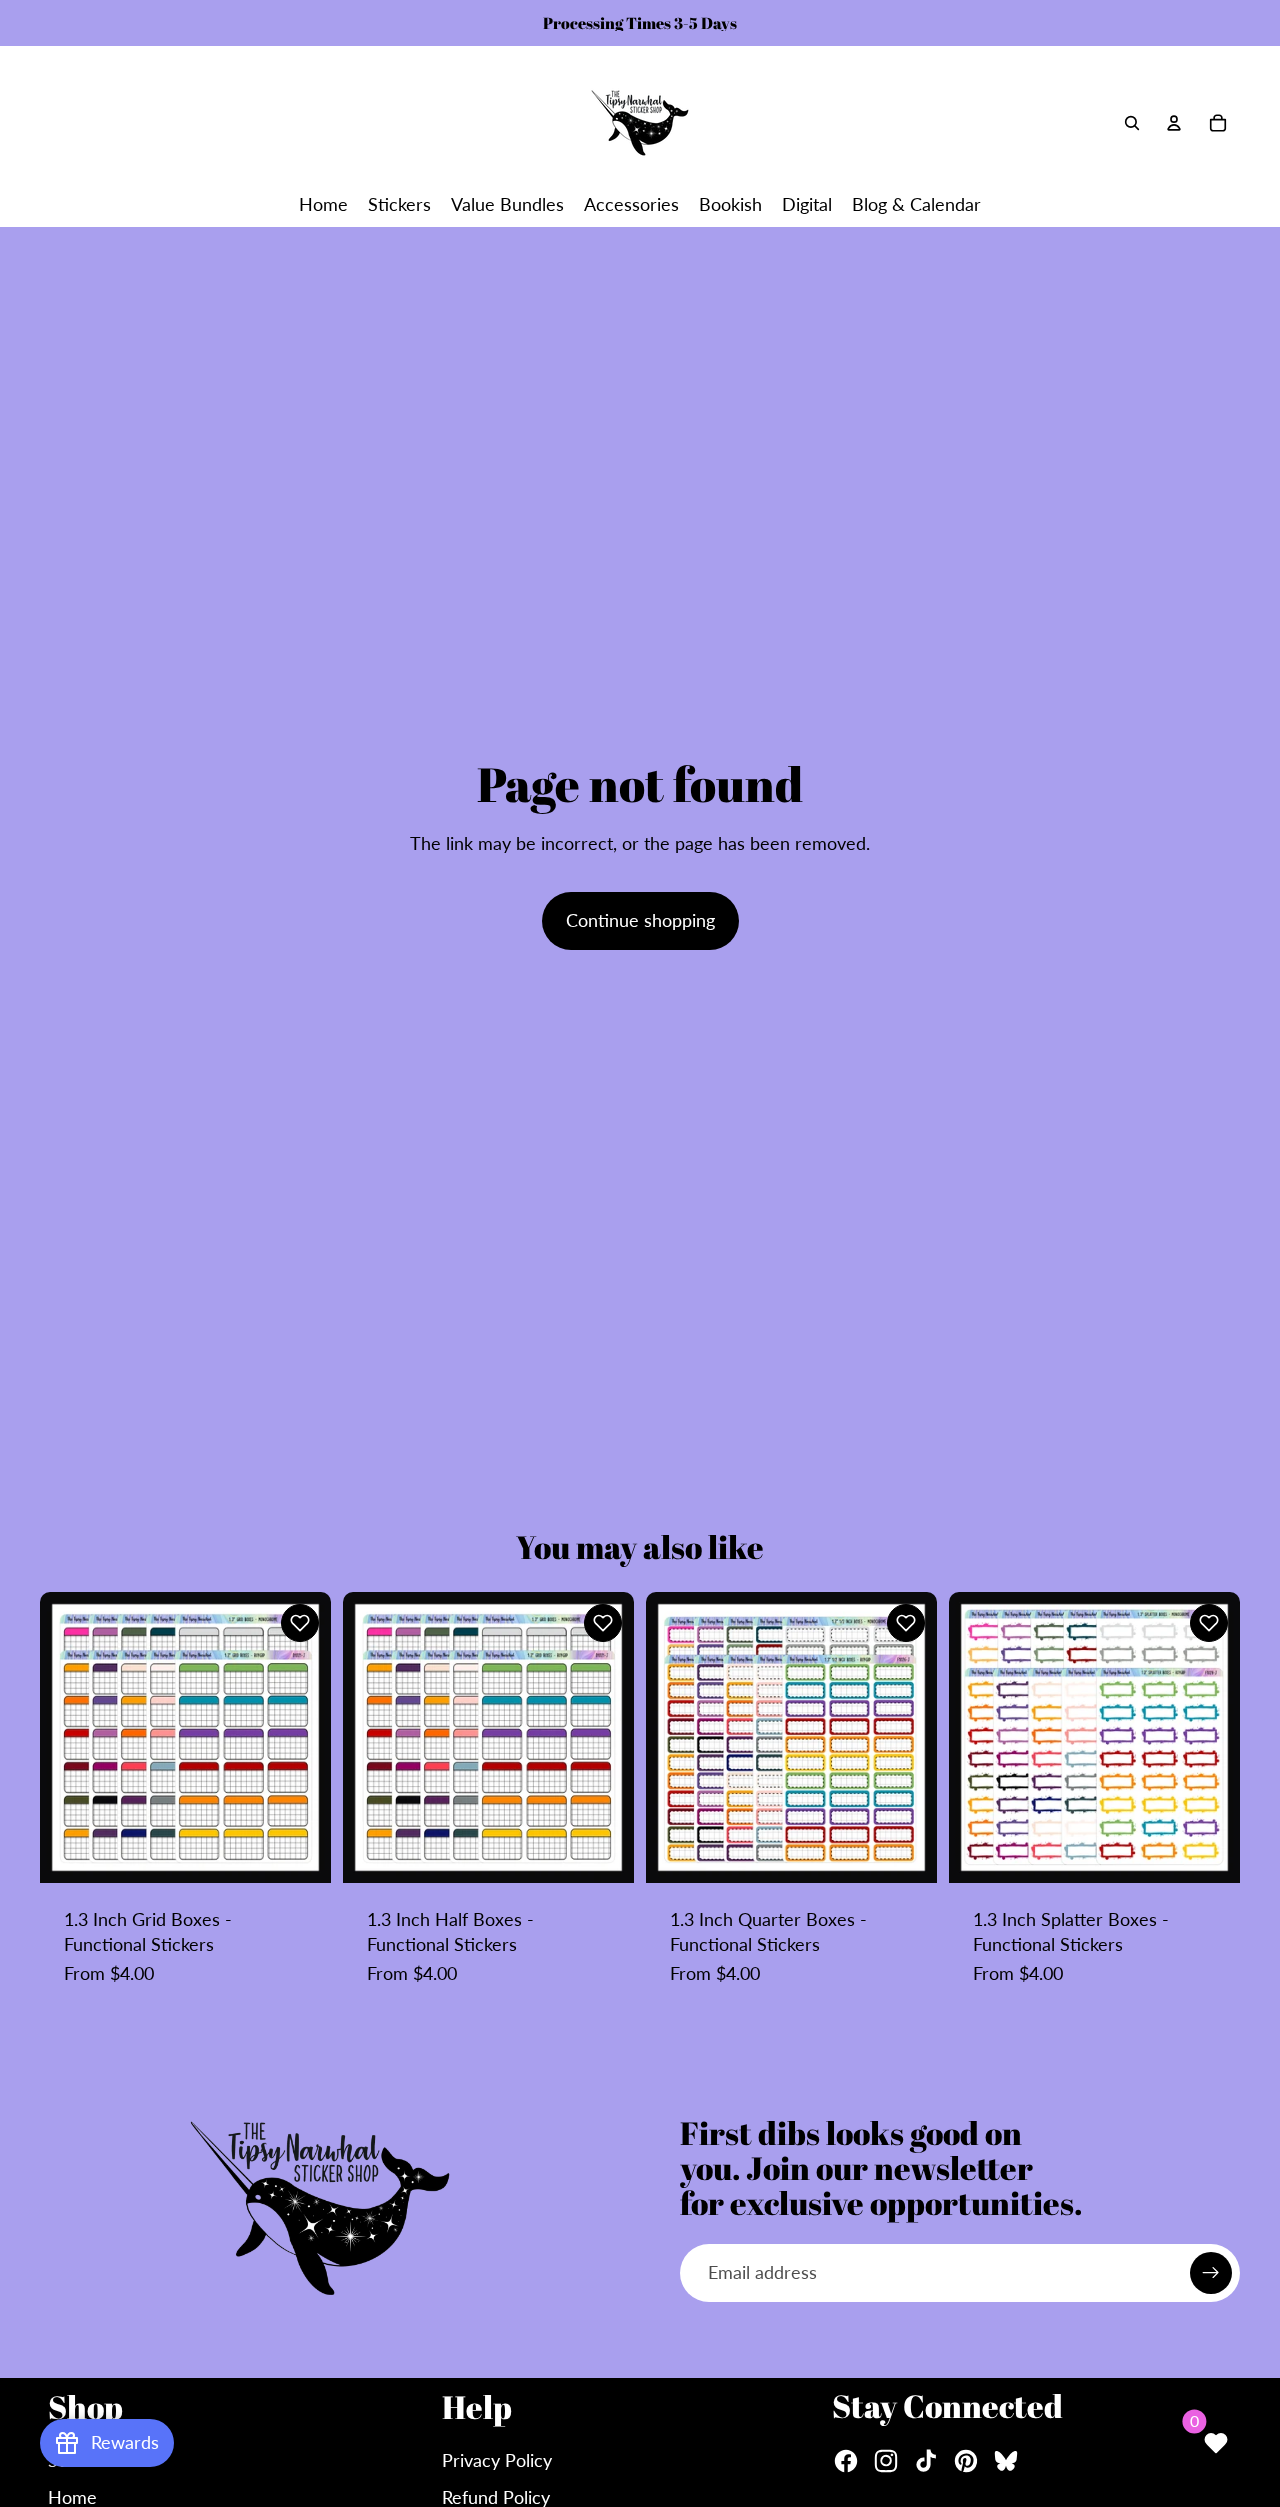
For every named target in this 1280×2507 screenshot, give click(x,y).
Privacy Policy (497, 2460)
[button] (300, 1623)
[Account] (1174, 123)
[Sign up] (1211, 2273)
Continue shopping (640, 920)
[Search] (1132, 123)
